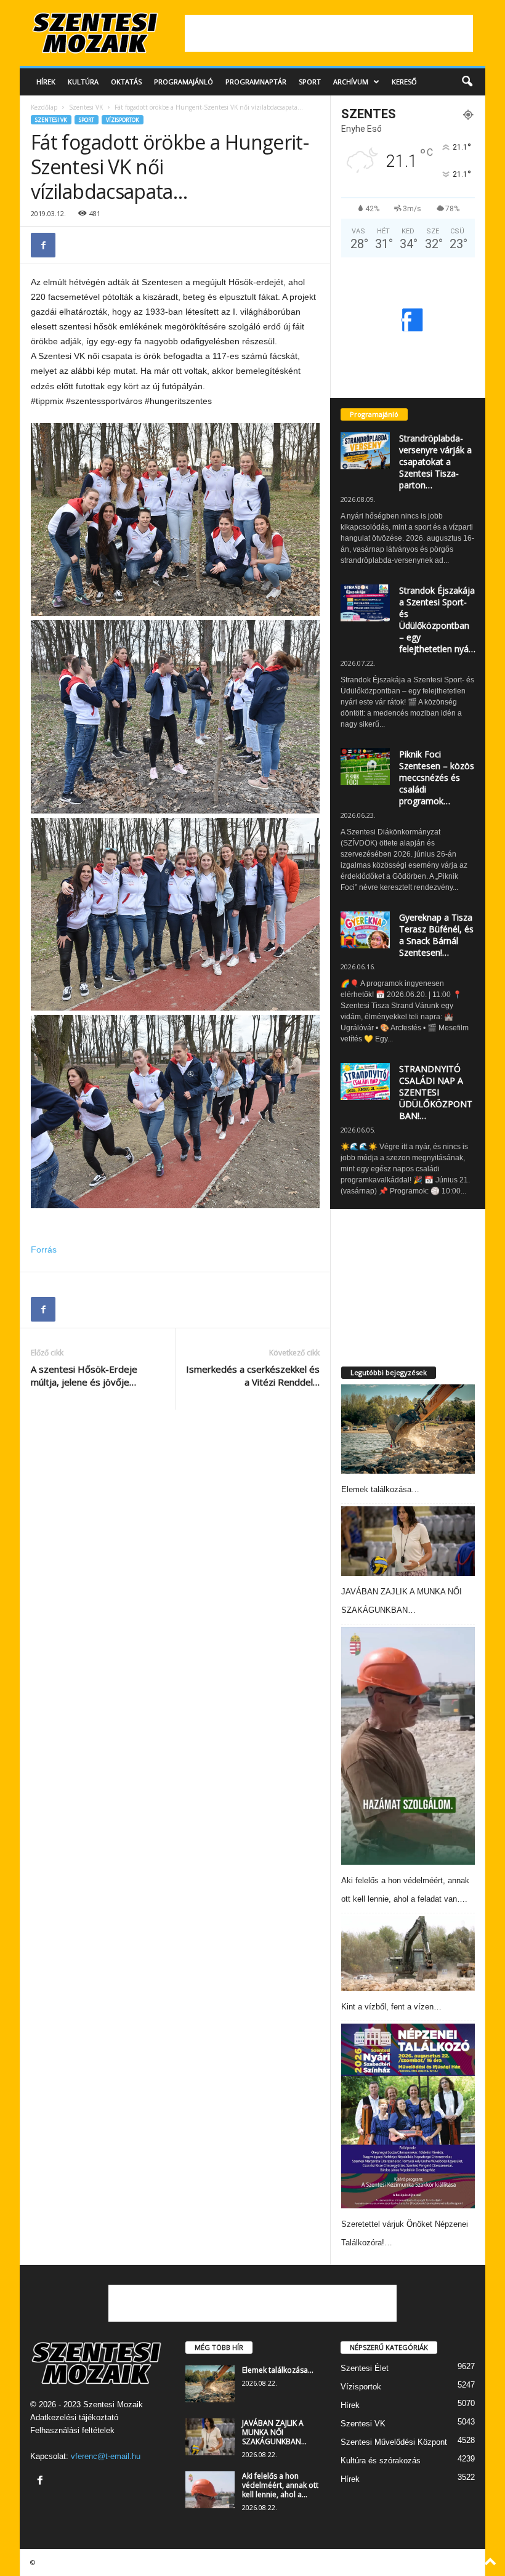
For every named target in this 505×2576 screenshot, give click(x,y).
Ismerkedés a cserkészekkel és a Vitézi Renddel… (253, 1375)
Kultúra (83, 82)
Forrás (44, 1250)
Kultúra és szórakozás (381, 2461)
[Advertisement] (329, 33)
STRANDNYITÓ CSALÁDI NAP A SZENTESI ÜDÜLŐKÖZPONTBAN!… (436, 1092)
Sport (310, 82)
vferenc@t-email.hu (106, 2456)
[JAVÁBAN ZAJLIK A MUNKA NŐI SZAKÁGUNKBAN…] (408, 1541)
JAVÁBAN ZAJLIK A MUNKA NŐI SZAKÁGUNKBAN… (274, 2432)
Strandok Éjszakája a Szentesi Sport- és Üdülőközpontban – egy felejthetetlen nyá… (437, 620)
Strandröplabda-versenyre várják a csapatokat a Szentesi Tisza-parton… (435, 462)
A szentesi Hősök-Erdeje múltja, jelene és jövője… (84, 1375)
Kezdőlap (44, 107)
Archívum (351, 82)
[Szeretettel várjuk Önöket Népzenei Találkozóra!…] (408, 2116)
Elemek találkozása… (380, 1489)
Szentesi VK (86, 107)
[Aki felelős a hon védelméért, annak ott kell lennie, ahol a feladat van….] (408, 1746)
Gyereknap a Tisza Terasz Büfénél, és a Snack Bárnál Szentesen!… (436, 935)
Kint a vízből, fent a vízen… (391, 2007)
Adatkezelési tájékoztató (74, 2417)
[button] (467, 82)
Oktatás (126, 82)
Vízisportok (123, 120)
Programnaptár (256, 82)
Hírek (46, 82)
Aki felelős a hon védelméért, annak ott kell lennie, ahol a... (280, 2485)
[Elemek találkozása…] (408, 1429)
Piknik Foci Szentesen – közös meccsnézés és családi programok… (437, 777)
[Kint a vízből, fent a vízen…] (408, 1953)
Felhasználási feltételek (72, 2430)
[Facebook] (43, 245)
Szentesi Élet (365, 2368)
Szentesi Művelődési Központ (394, 2442)
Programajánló (184, 82)
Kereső (404, 82)
